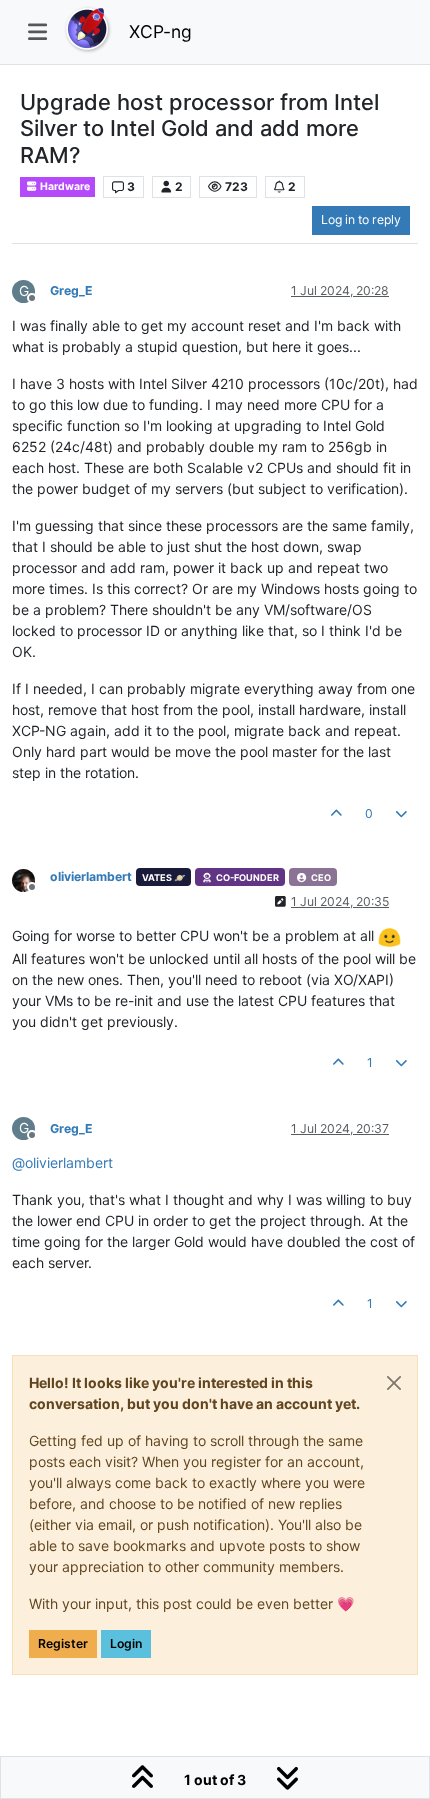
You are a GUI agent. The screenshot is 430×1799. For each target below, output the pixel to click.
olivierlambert (91, 876)
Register (63, 1643)
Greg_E (71, 290)
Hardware (64, 186)
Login (126, 1643)
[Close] (394, 1383)
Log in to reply (361, 219)
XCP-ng (160, 31)
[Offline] (31, 878)
